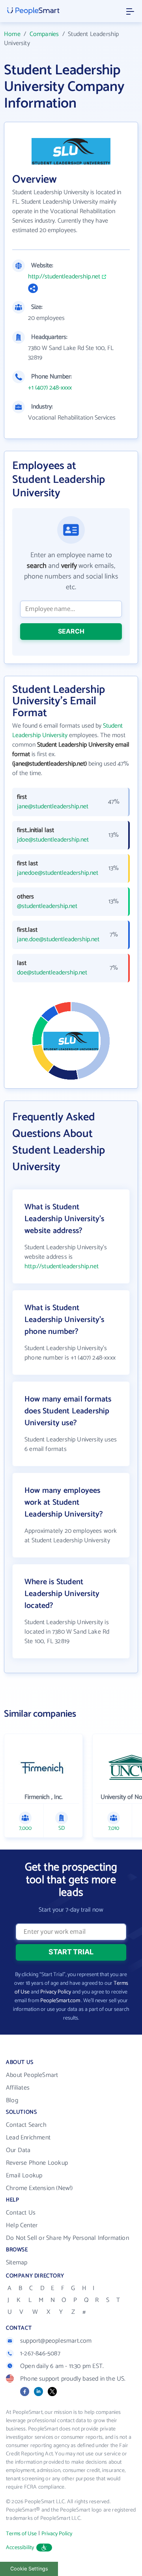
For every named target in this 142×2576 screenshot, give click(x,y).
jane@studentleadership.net (53, 807)
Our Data (18, 2150)
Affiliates (18, 2088)
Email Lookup (24, 2176)
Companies (44, 34)
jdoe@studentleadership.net (53, 840)
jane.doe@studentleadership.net (56, 940)
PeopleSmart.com (60, 2001)
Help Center (22, 2225)
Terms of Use (21, 2534)
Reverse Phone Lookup (37, 2163)
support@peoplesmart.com (56, 2341)
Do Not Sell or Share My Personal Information (67, 2238)
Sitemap (17, 2263)
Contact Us (21, 2213)
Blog (12, 2100)
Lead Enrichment (28, 2138)
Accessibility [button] (20, 2548)
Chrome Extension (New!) (39, 2188)
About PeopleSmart (32, 2075)
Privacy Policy (56, 1992)
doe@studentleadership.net (52, 973)
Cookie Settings (29, 2569)
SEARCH (71, 631)
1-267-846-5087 (40, 2354)
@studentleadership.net (47, 906)
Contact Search (26, 2125)
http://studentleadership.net (64, 277)
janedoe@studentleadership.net (56, 873)
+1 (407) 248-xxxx (50, 388)
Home (12, 34)
